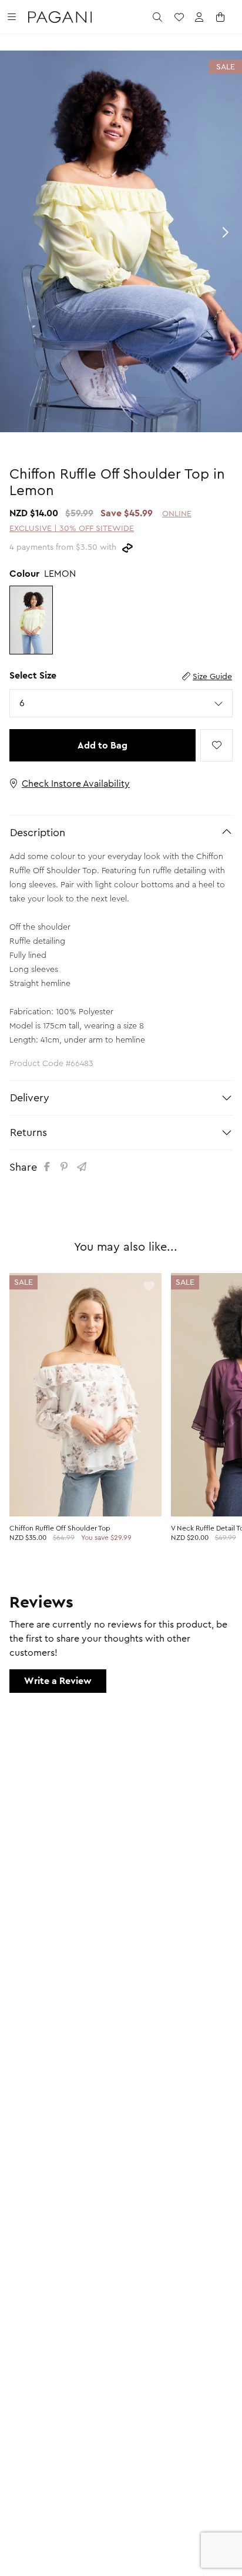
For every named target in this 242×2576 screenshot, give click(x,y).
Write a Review (58, 1681)
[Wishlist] (179, 17)
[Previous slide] (18, 232)
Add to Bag (102, 746)
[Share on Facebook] (49, 1167)
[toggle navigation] (12, 17)
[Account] (199, 17)
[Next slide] (224, 232)
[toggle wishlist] (216, 745)
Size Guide (212, 677)
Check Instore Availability (76, 784)
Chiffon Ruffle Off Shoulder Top (60, 1528)
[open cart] (221, 17)
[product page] (85, 1395)
